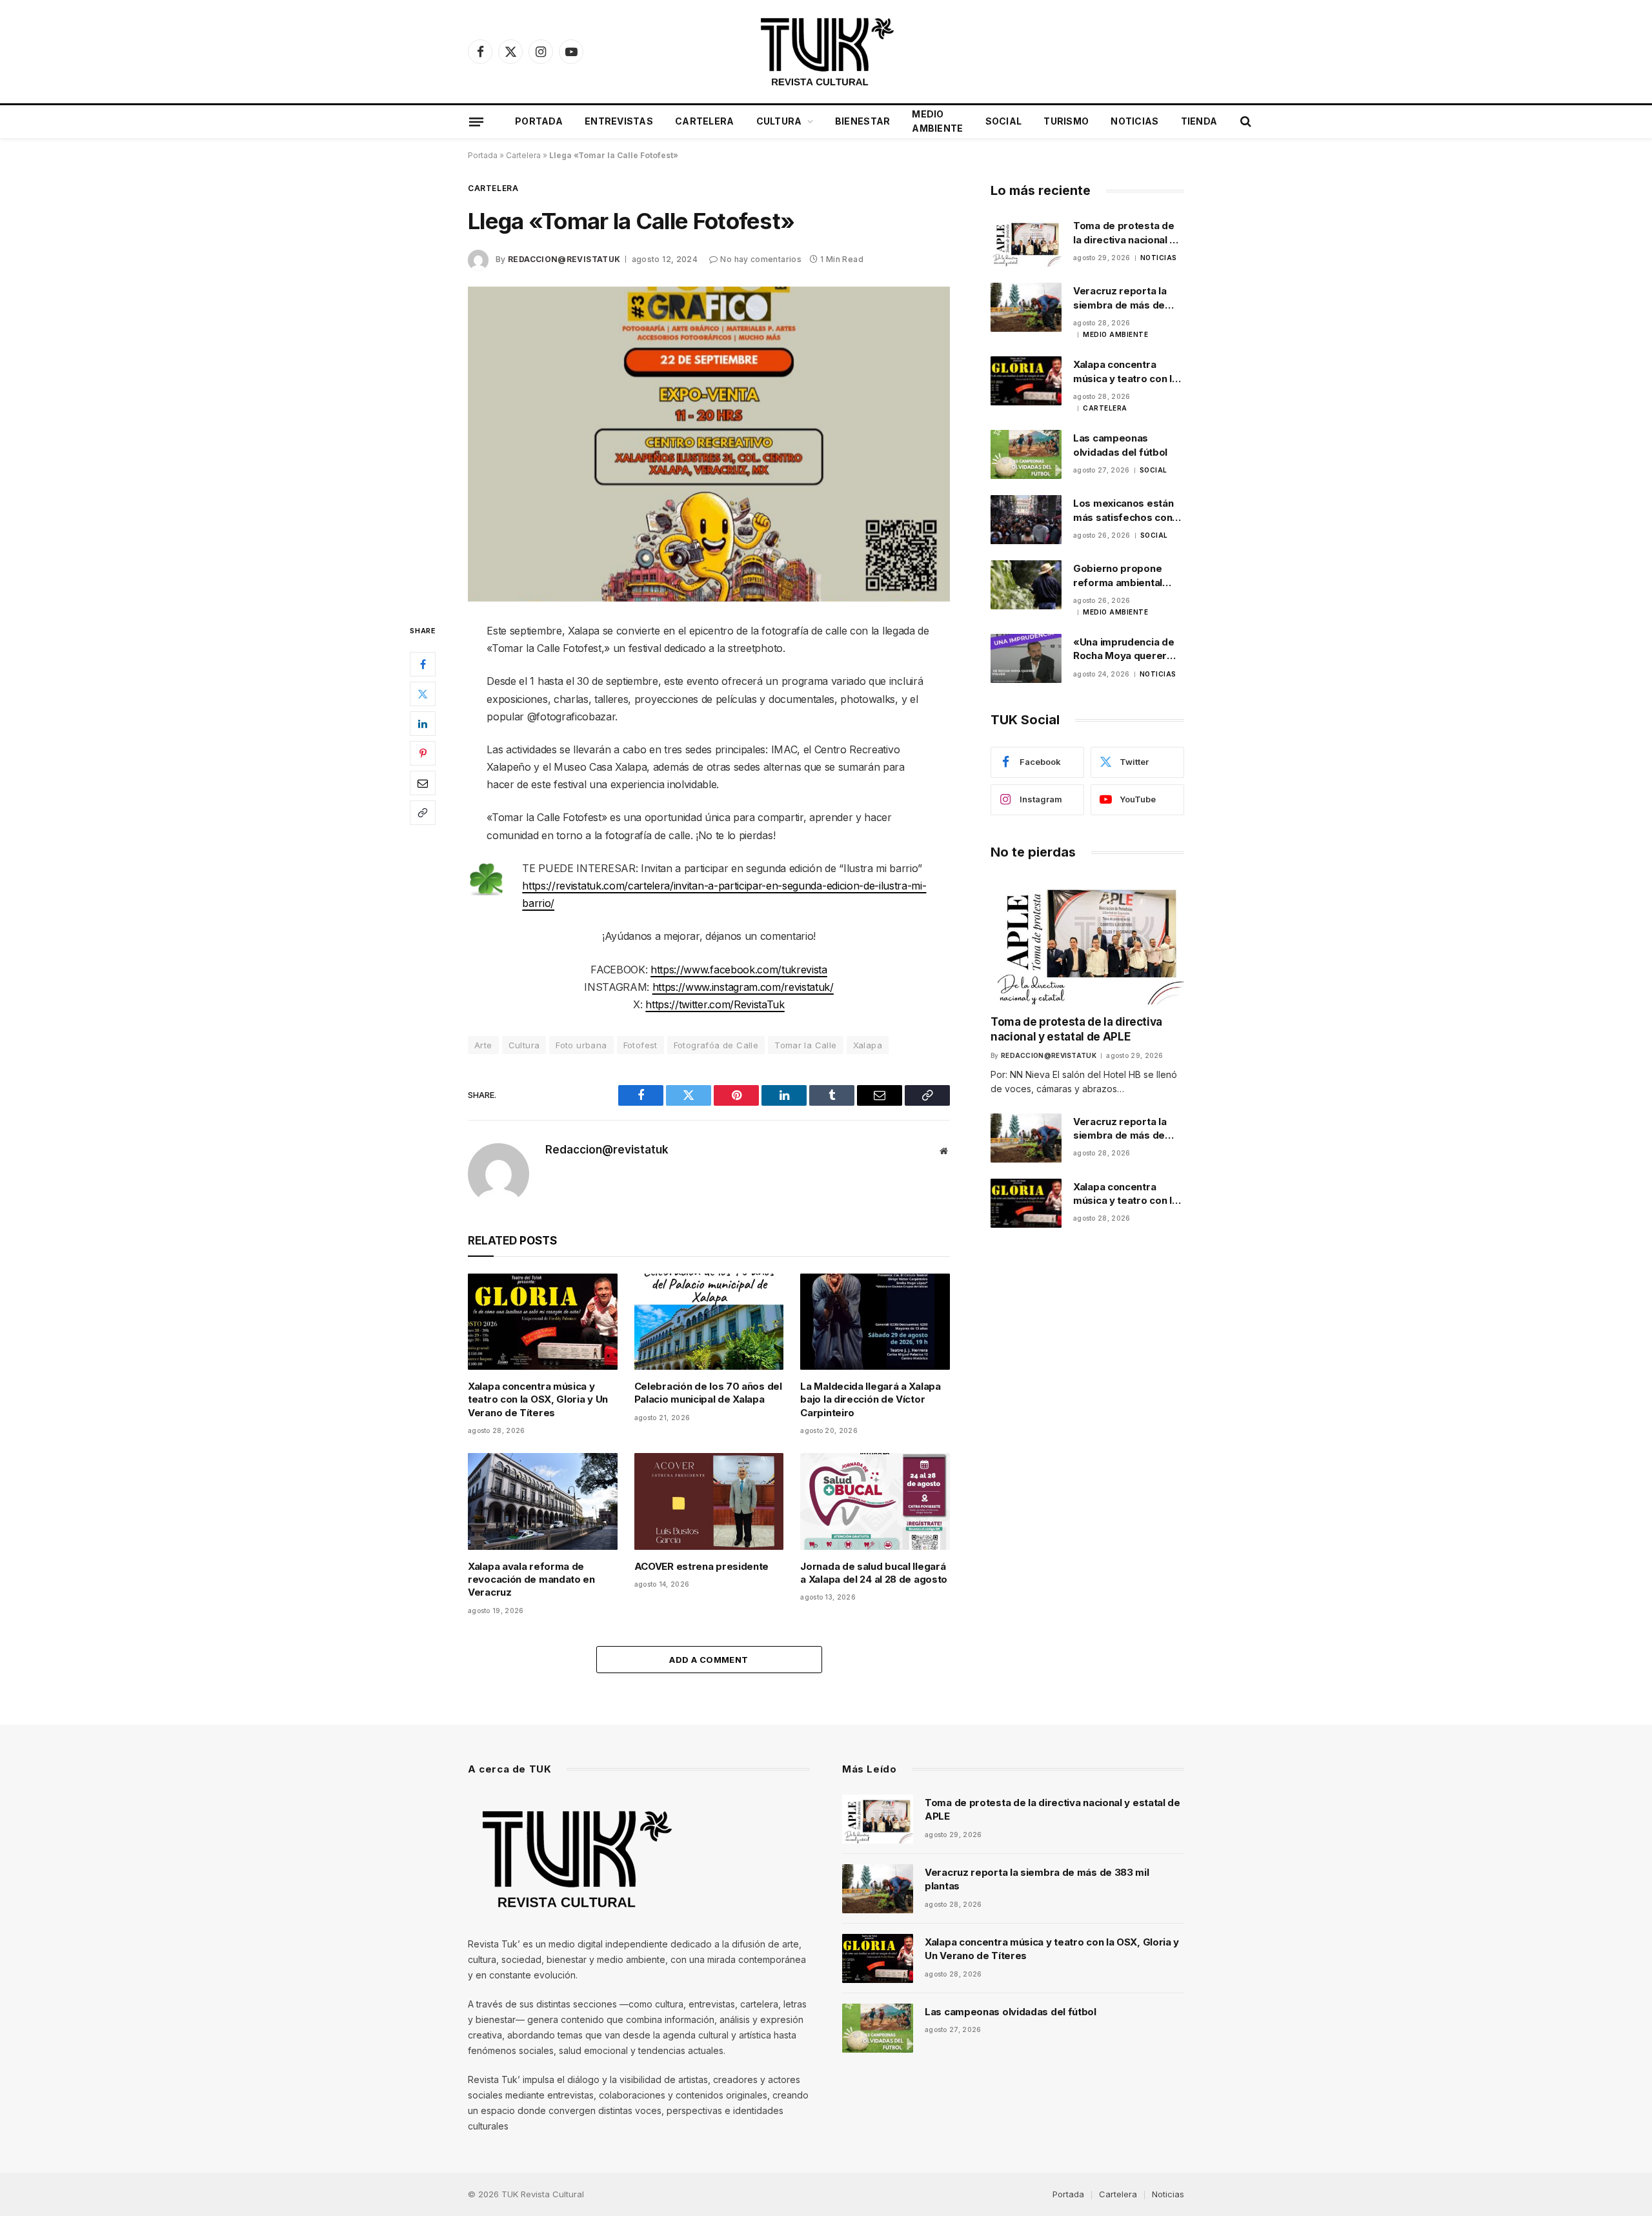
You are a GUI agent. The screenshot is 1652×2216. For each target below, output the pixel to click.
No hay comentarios (761, 259)
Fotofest (640, 1045)
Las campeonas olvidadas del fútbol (1120, 445)
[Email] (423, 783)
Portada (539, 121)
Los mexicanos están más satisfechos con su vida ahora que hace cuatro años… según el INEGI (1128, 511)
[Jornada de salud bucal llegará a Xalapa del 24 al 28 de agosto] (875, 1501)
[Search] (1244, 122)
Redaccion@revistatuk (564, 259)
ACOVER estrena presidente (702, 1566)
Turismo (1066, 121)
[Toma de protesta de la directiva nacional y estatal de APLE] (1026, 242)
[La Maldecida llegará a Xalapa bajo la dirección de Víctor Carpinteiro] (875, 1322)
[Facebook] (423, 664)
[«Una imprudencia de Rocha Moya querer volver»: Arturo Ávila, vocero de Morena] (1026, 658)
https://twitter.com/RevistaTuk (715, 1004)
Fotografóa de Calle (716, 1045)
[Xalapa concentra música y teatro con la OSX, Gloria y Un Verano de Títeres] (543, 1322)
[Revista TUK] (826, 52)
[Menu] (476, 121)
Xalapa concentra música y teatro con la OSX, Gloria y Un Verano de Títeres (538, 1399)
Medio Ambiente (937, 121)
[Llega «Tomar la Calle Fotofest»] (709, 444)
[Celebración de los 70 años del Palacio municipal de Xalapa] (709, 1322)
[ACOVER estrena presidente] (709, 1501)
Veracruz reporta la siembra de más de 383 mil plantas (1120, 298)
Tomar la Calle (805, 1045)
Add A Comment (709, 1660)
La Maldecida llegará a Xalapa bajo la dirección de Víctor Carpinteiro (870, 1399)
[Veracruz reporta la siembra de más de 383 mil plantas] (1026, 307)
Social (1004, 121)
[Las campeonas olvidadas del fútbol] (1026, 454)
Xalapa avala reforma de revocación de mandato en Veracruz (531, 1580)
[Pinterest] (423, 753)
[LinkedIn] (423, 724)
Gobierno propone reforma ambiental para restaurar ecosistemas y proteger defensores (1124, 576)
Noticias (1134, 121)
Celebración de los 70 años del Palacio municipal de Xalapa (708, 1393)
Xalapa (868, 1045)
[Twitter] (423, 694)
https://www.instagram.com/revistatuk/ (743, 987)
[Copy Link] (423, 813)
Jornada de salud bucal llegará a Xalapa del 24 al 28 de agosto (874, 1573)
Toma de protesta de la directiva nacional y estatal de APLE (1124, 233)
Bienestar (863, 121)
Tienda (1199, 121)
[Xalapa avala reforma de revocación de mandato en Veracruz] (543, 1501)
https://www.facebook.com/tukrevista (739, 970)
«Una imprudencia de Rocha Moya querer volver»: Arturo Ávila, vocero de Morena (1124, 649)
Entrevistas (619, 121)
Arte (483, 1045)
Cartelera (705, 121)
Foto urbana (581, 1045)
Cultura (779, 121)
